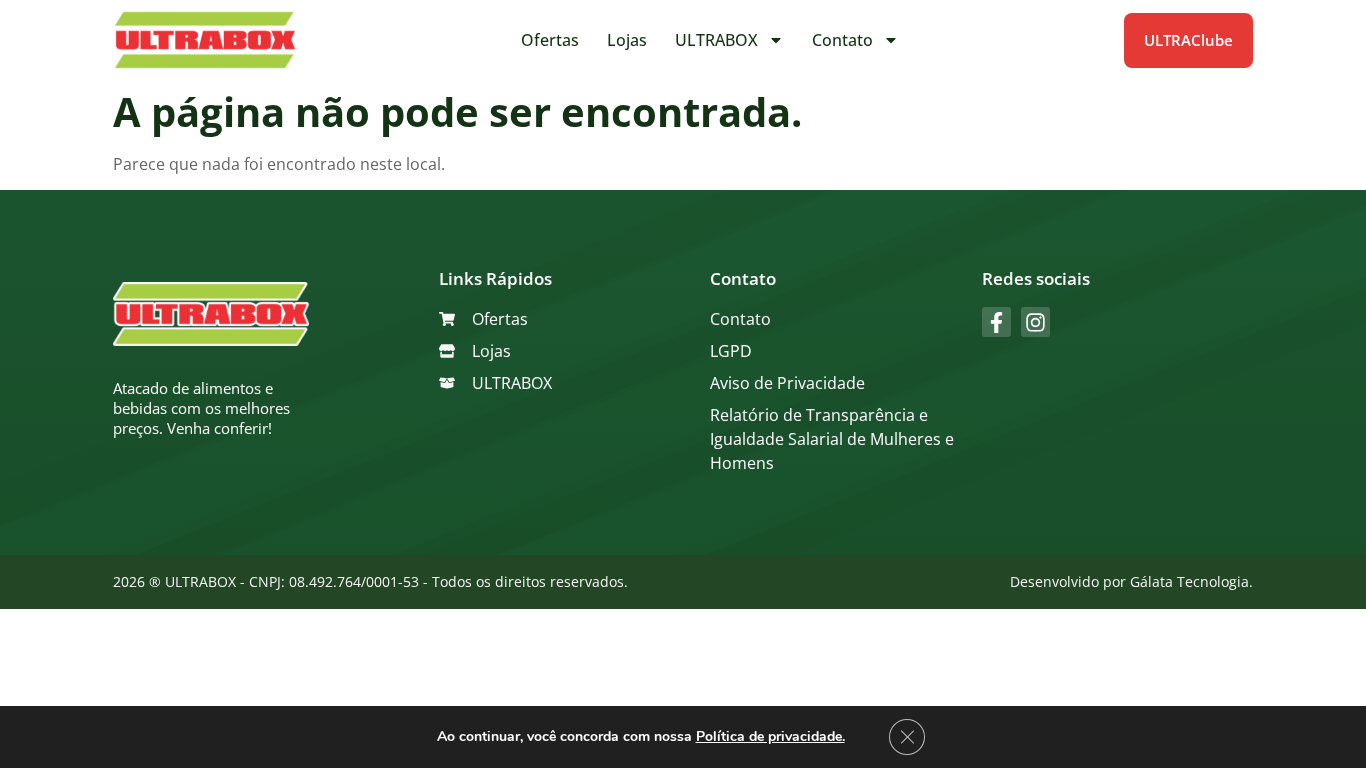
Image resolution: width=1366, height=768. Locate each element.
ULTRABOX (716, 40)
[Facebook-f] (996, 321)
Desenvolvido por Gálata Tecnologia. (1131, 581)
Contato (842, 40)
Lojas (627, 40)
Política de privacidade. (770, 736)
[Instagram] (1035, 321)
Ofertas (550, 40)
